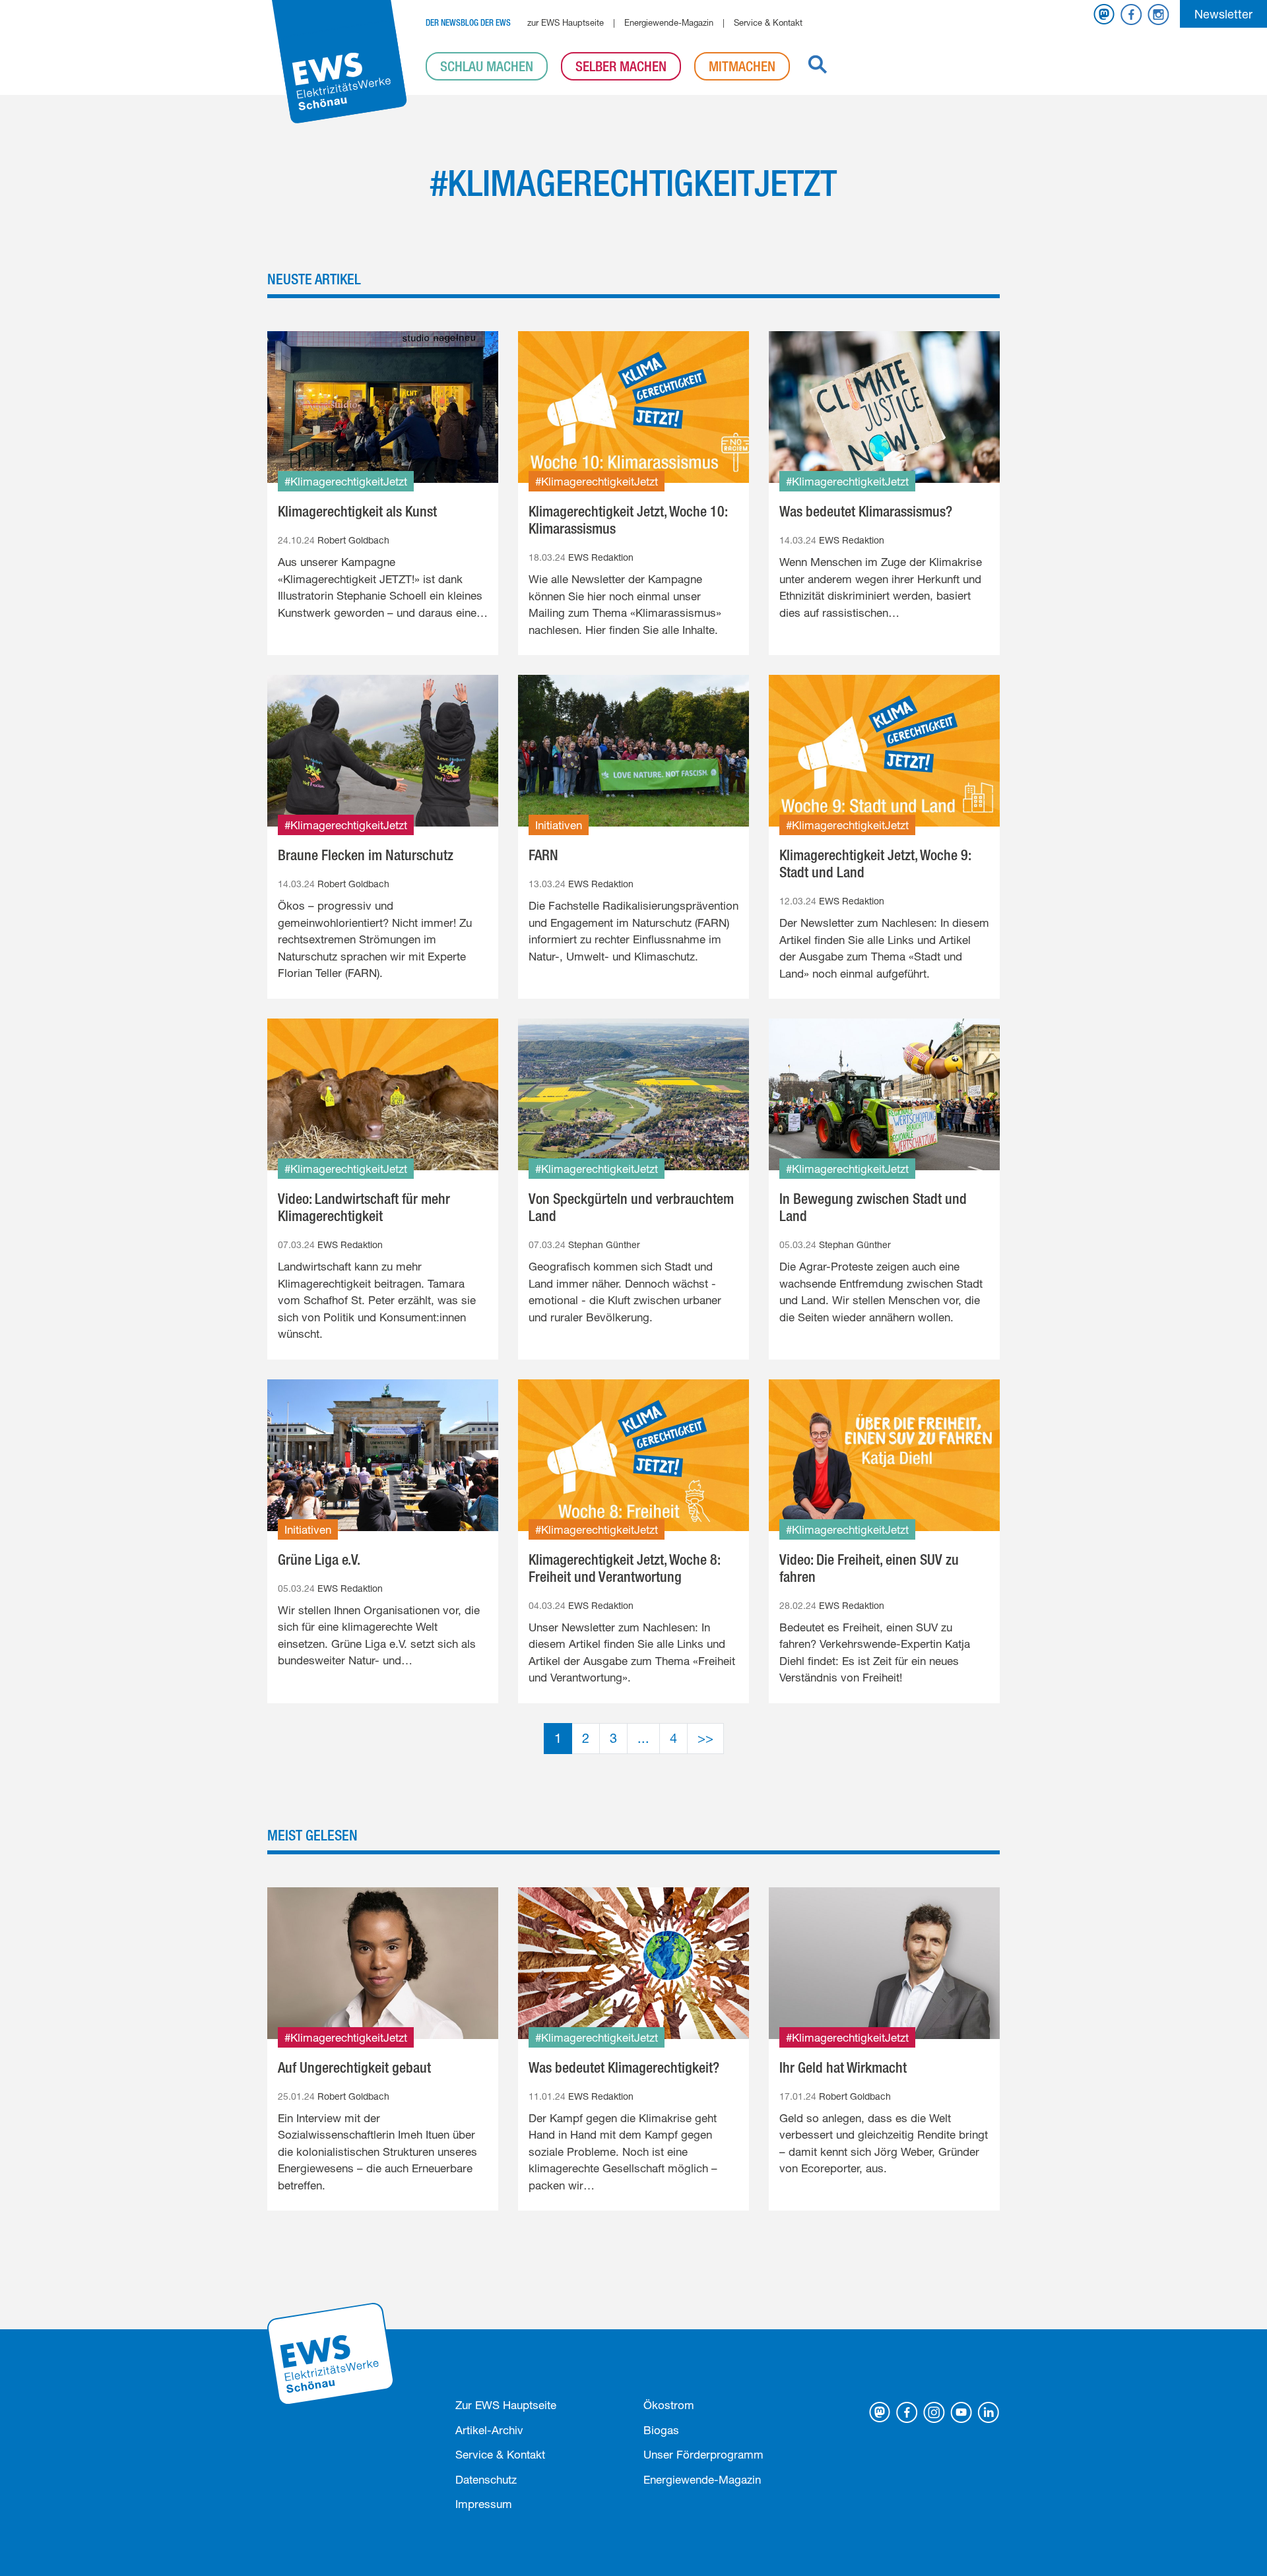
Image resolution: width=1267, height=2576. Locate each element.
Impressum (484, 2504)
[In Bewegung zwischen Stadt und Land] (884, 1094)
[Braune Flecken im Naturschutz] (383, 751)
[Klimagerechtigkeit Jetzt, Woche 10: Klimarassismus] (633, 407)
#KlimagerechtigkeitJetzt (346, 481)
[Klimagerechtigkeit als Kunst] (383, 407)
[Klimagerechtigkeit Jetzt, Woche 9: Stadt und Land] (884, 751)
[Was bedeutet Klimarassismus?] (884, 407)
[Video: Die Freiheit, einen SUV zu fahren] (884, 1455)
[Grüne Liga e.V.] (383, 1455)
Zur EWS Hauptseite (506, 2405)
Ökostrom (669, 2405)
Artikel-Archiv (489, 2430)
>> (705, 1738)
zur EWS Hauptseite (566, 22)
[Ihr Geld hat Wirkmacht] (884, 1963)
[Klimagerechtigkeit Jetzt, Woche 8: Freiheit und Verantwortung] (633, 1455)
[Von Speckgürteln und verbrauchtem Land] (633, 1094)
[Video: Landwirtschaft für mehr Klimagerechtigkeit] (383, 1094)
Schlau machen (487, 66)
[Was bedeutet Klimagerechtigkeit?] (633, 1963)
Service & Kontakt (768, 22)
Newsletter (1223, 14)
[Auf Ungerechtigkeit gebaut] (383, 1963)
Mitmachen (742, 66)
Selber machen (621, 66)
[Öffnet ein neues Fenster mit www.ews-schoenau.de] (332, 2353)
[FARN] (633, 751)
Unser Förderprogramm (703, 2454)
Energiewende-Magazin (669, 22)
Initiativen (559, 825)
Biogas (661, 2430)
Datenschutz (486, 2479)
